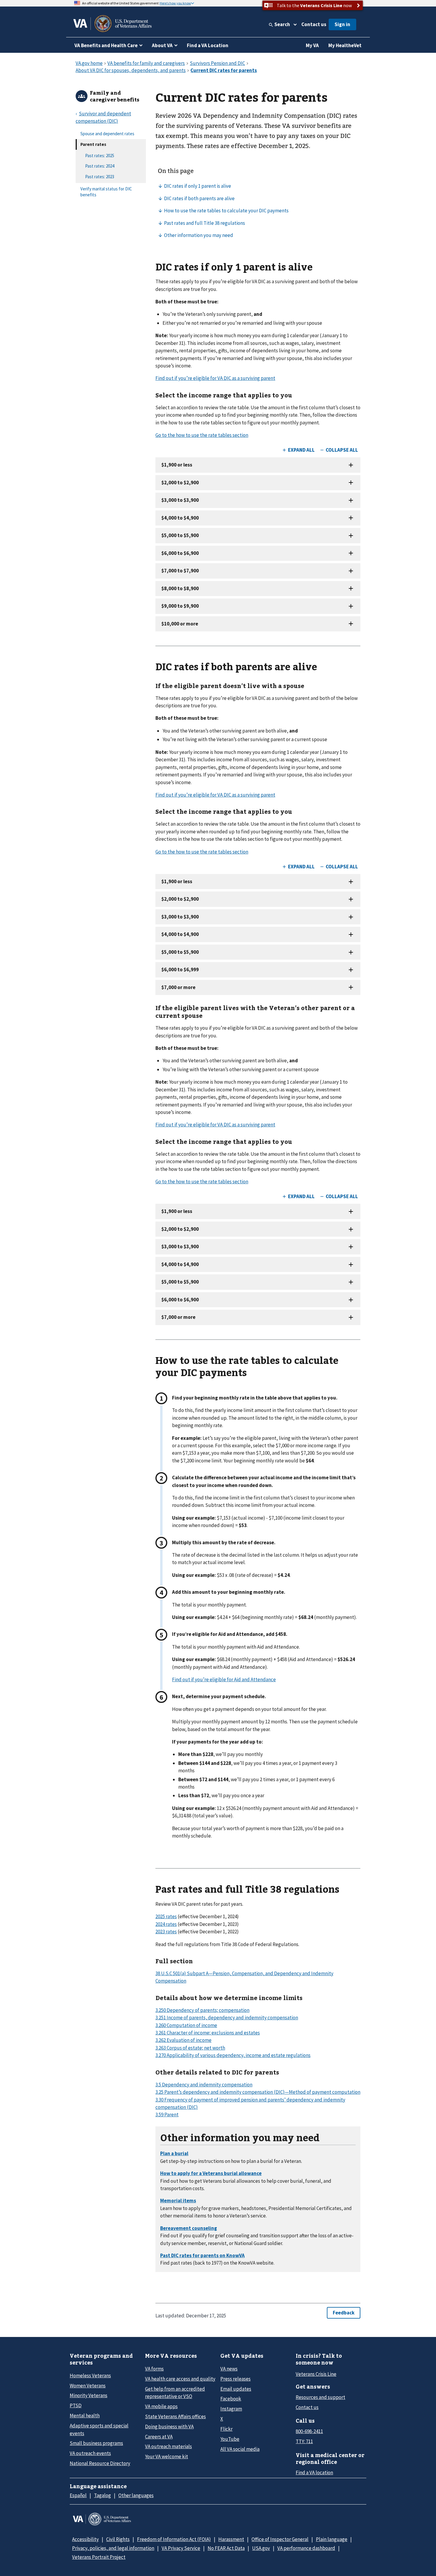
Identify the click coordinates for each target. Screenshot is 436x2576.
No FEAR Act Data (226, 2548)
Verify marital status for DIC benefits (106, 192)
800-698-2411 (309, 2431)
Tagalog (102, 2495)
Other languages (136, 2495)
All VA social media (240, 2449)
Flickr (226, 2429)
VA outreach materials (168, 2446)
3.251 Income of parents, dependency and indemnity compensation (227, 2018)
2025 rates (166, 1916)
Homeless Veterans (90, 2376)
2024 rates (166, 1924)
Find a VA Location (208, 45)
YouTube (230, 2439)
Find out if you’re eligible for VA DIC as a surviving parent (215, 378)
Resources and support (320, 2397)
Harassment (231, 2539)
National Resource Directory (100, 2463)
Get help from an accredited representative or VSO (175, 2393)
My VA (312, 45)
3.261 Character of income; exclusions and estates (208, 2033)
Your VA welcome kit (167, 2456)
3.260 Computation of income (186, 2025)
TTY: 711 (304, 2441)
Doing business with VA (169, 2427)
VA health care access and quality (180, 2379)
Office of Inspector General (280, 2539)
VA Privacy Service (181, 2548)
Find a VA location (314, 2472)
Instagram (231, 2409)
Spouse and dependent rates (107, 134)
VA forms (154, 2369)
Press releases (235, 2379)
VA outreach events (90, 2453)
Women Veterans (88, 2386)
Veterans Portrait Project (99, 2557)
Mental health (85, 2416)
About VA (162, 45)
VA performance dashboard (306, 2548)
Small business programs (96, 2443)
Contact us (314, 24)
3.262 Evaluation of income (183, 2040)
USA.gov (261, 2548)
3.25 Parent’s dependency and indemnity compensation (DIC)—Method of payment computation (258, 2092)
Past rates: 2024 (100, 166)
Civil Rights (118, 2539)
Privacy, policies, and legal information (113, 2548)
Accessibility (85, 2539)
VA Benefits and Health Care (106, 45)
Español (78, 2495)
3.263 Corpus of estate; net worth (190, 2048)
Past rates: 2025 (100, 156)
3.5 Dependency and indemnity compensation (204, 2085)
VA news (229, 2369)
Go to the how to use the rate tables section (202, 435)
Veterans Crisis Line (316, 2374)
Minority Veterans (89, 2395)
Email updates (236, 2389)
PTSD (76, 2405)
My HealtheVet (345, 45)
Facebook (231, 2399)
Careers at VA (159, 2437)
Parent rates (93, 144)
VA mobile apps (161, 2406)
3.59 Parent (167, 2115)
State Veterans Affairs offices (175, 2416)
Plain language (332, 2539)
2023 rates (166, 1932)
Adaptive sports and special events (99, 2429)
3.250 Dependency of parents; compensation (202, 2010)
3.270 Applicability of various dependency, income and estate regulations (233, 2055)
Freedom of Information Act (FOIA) (174, 2539)
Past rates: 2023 (100, 177)
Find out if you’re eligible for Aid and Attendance (224, 1679)
